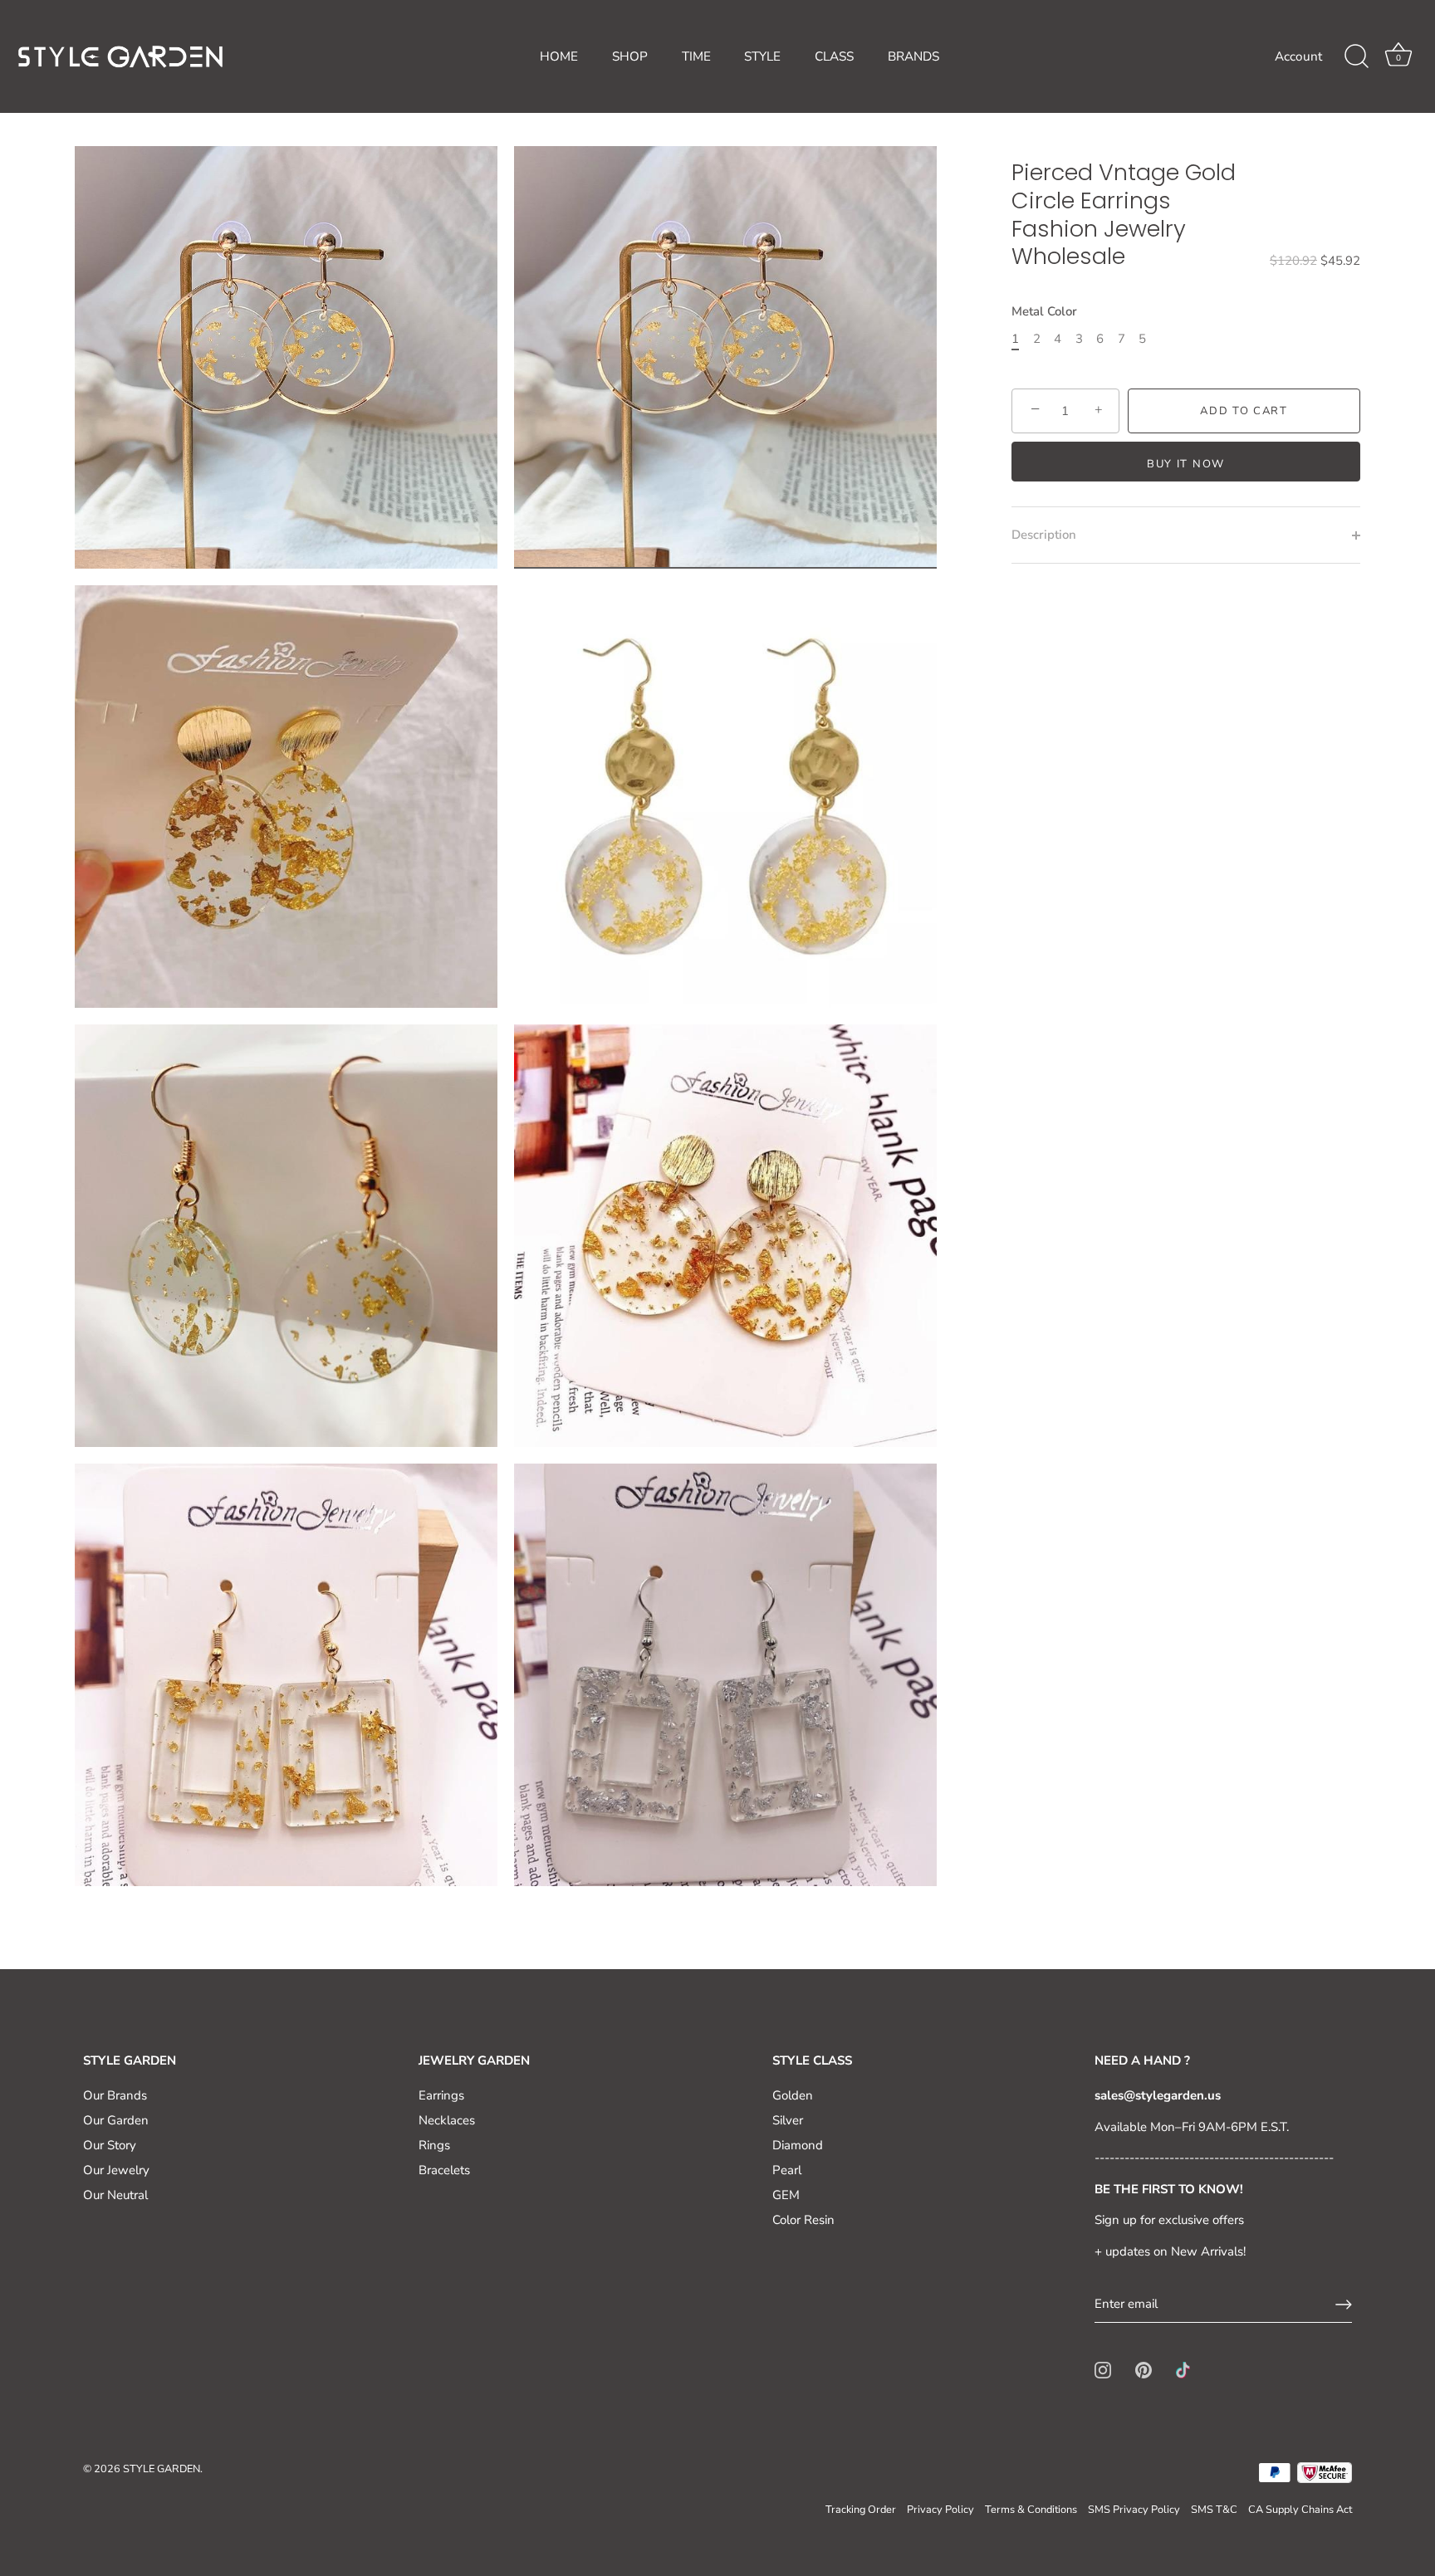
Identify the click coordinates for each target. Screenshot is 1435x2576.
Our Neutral (115, 2195)
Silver (788, 2120)
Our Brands (115, 2095)
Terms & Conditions (1031, 2510)
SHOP (630, 56)
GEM (786, 2195)
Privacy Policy (940, 2510)
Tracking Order (861, 2510)
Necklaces (447, 2120)
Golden (793, 2095)
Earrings (441, 2095)
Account (1298, 56)
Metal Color (1044, 311)
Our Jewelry (116, 2170)
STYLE (762, 56)
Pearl (787, 2170)
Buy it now (1186, 464)
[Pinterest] (1144, 2369)
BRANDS (913, 56)
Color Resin (803, 2220)
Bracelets (444, 2170)
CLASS (834, 56)
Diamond (798, 2145)
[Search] (1356, 56)
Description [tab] (1044, 535)
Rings (434, 2145)
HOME (559, 56)
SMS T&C (1214, 2510)
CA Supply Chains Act (1300, 2510)
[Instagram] (1103, 2369)
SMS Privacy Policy (1134, 2510)
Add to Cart (1244, 411)
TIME (696, 56)
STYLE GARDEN (162, 2469)
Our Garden (116, 2120)
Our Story (110, 2145)
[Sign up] (1344, 2305)
